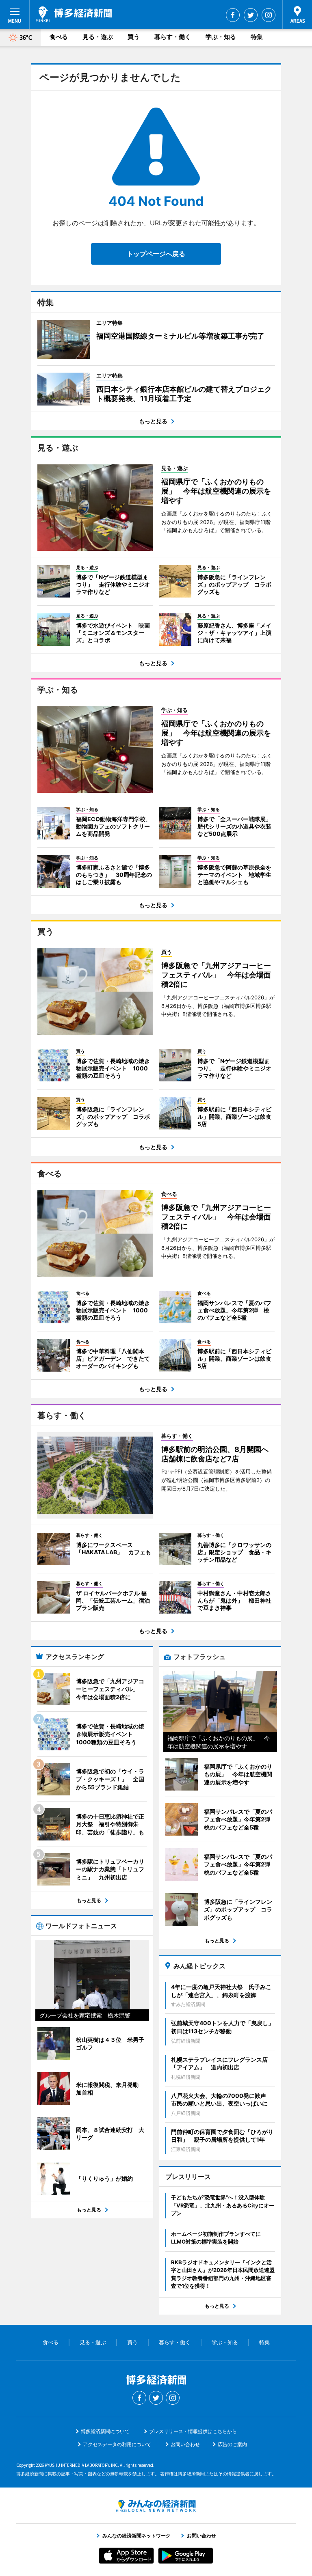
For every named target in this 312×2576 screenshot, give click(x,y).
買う (134, 37)
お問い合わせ (185, 2444)
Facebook (233, 15)
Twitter (251, 15)
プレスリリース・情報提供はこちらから (193, 2431)
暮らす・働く (173, 37)
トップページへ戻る (156, 254)
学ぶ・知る (221, 37)
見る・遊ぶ (98, 37)
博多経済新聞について (105, 2431)
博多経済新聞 (74, 14)
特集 (257, 37)
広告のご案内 (232, 2444)
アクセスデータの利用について (117, 2444)
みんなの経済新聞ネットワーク (156, 2506)
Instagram (269, 15)
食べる (59, 37)
